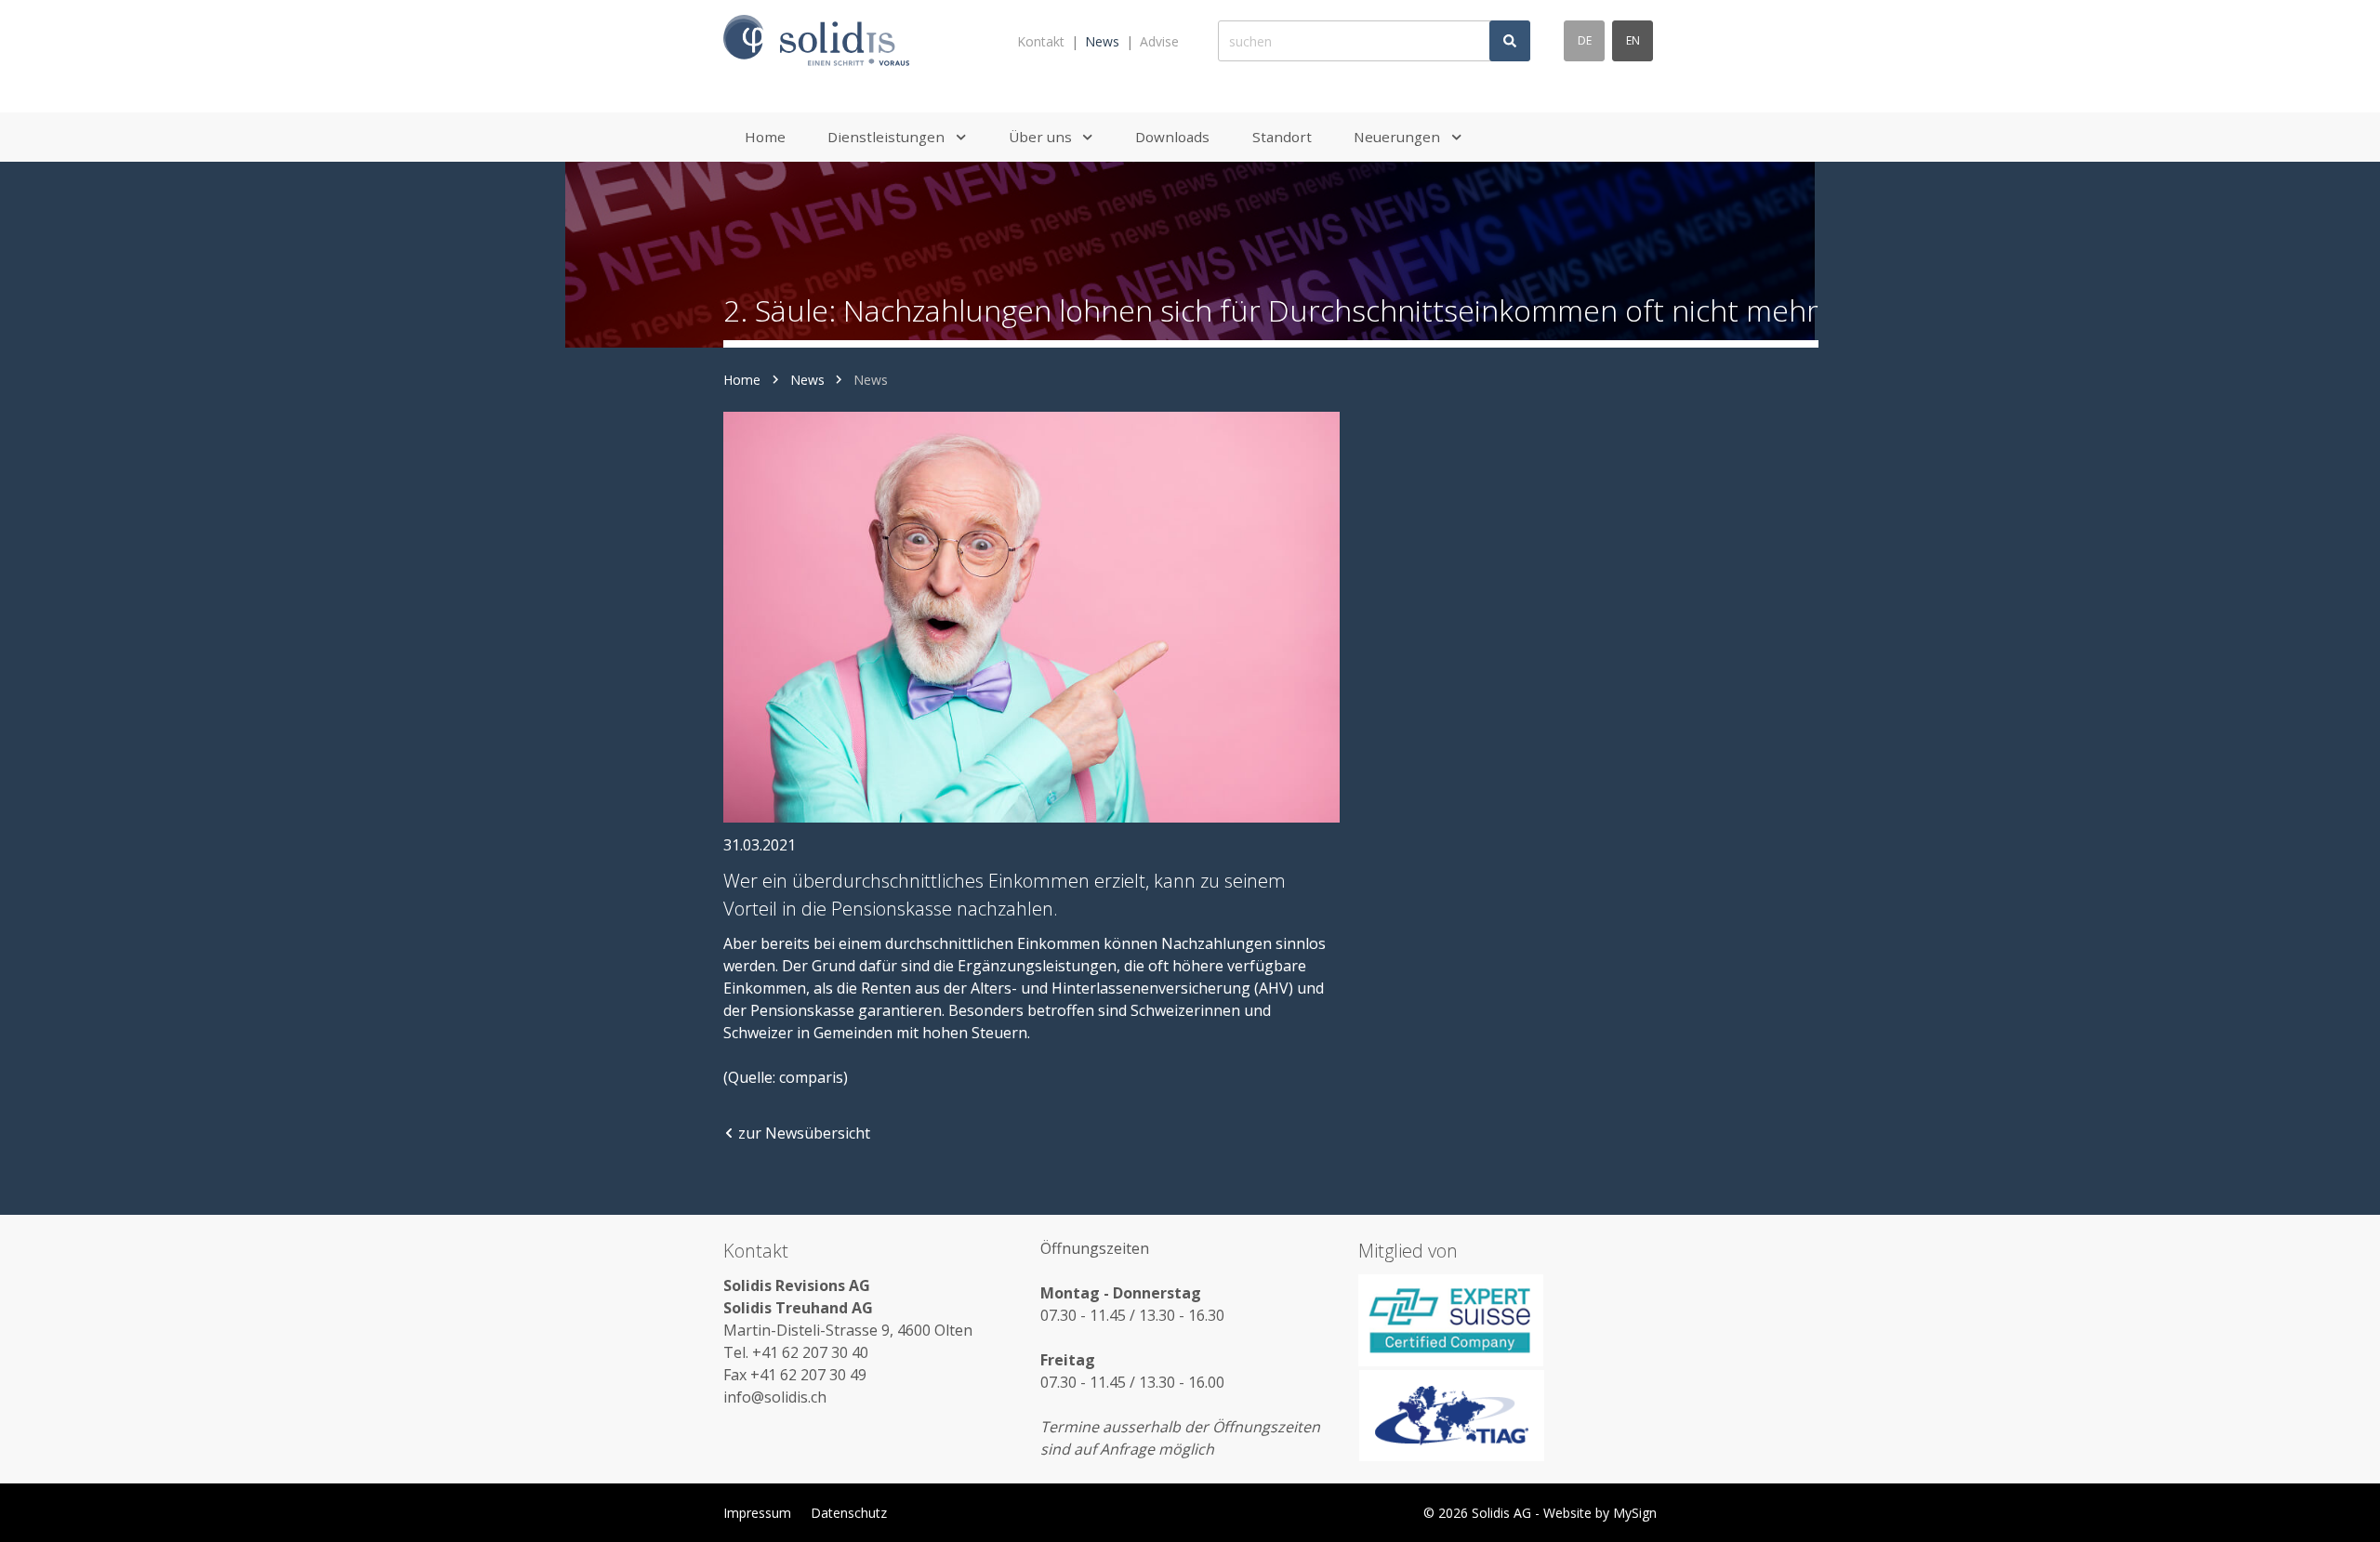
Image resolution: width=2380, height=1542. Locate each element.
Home (742, 380)
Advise (1159, 41)
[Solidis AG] (816, 41)
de (1585, 40)
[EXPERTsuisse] (1507, 1320)
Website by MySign (1600, 1513)
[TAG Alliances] (1507, 1416)
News (1102, 41)
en (1633, 40)
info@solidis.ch (775, 1397)
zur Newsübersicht (804, 1133)
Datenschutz (849, 1513)
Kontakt (1041, 41)
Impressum (757, 1513)
